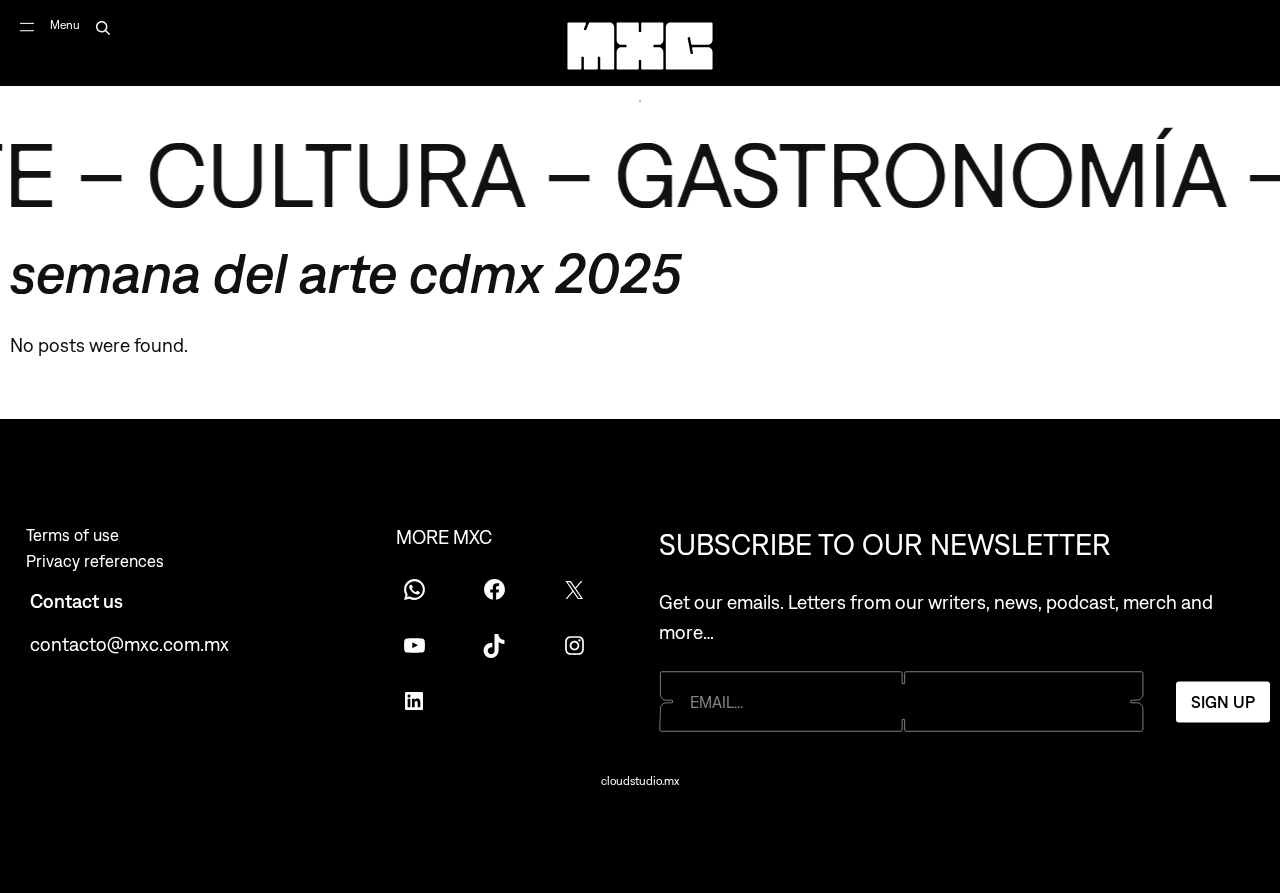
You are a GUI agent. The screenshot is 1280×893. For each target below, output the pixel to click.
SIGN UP (1223, 701)
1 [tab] (640, 101)
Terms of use (72, 535)
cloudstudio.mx (640, 781)
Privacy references (95, 561)
